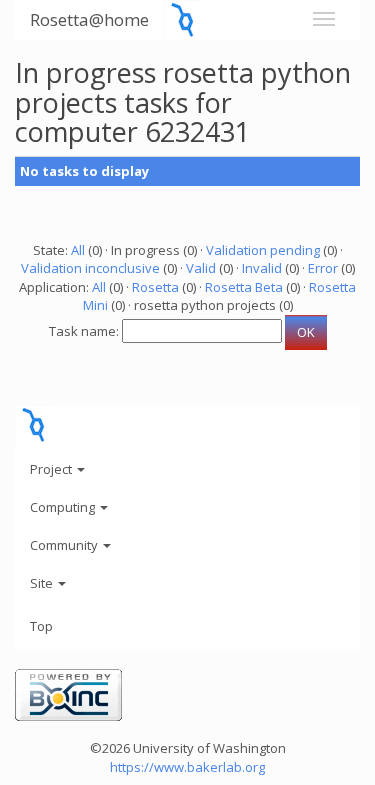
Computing (64, 507)
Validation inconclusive (90, 268)
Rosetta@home (89, 19)
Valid (201, 268)
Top (41, 626)
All (78, 250)
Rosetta (155, 287)
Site (43, 583)
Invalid (262, 268)
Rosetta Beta (244, 287)
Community (65, 545)
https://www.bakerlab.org (187, 767)
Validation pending (263, 250)
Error (323, 268)
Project (52, 469)
